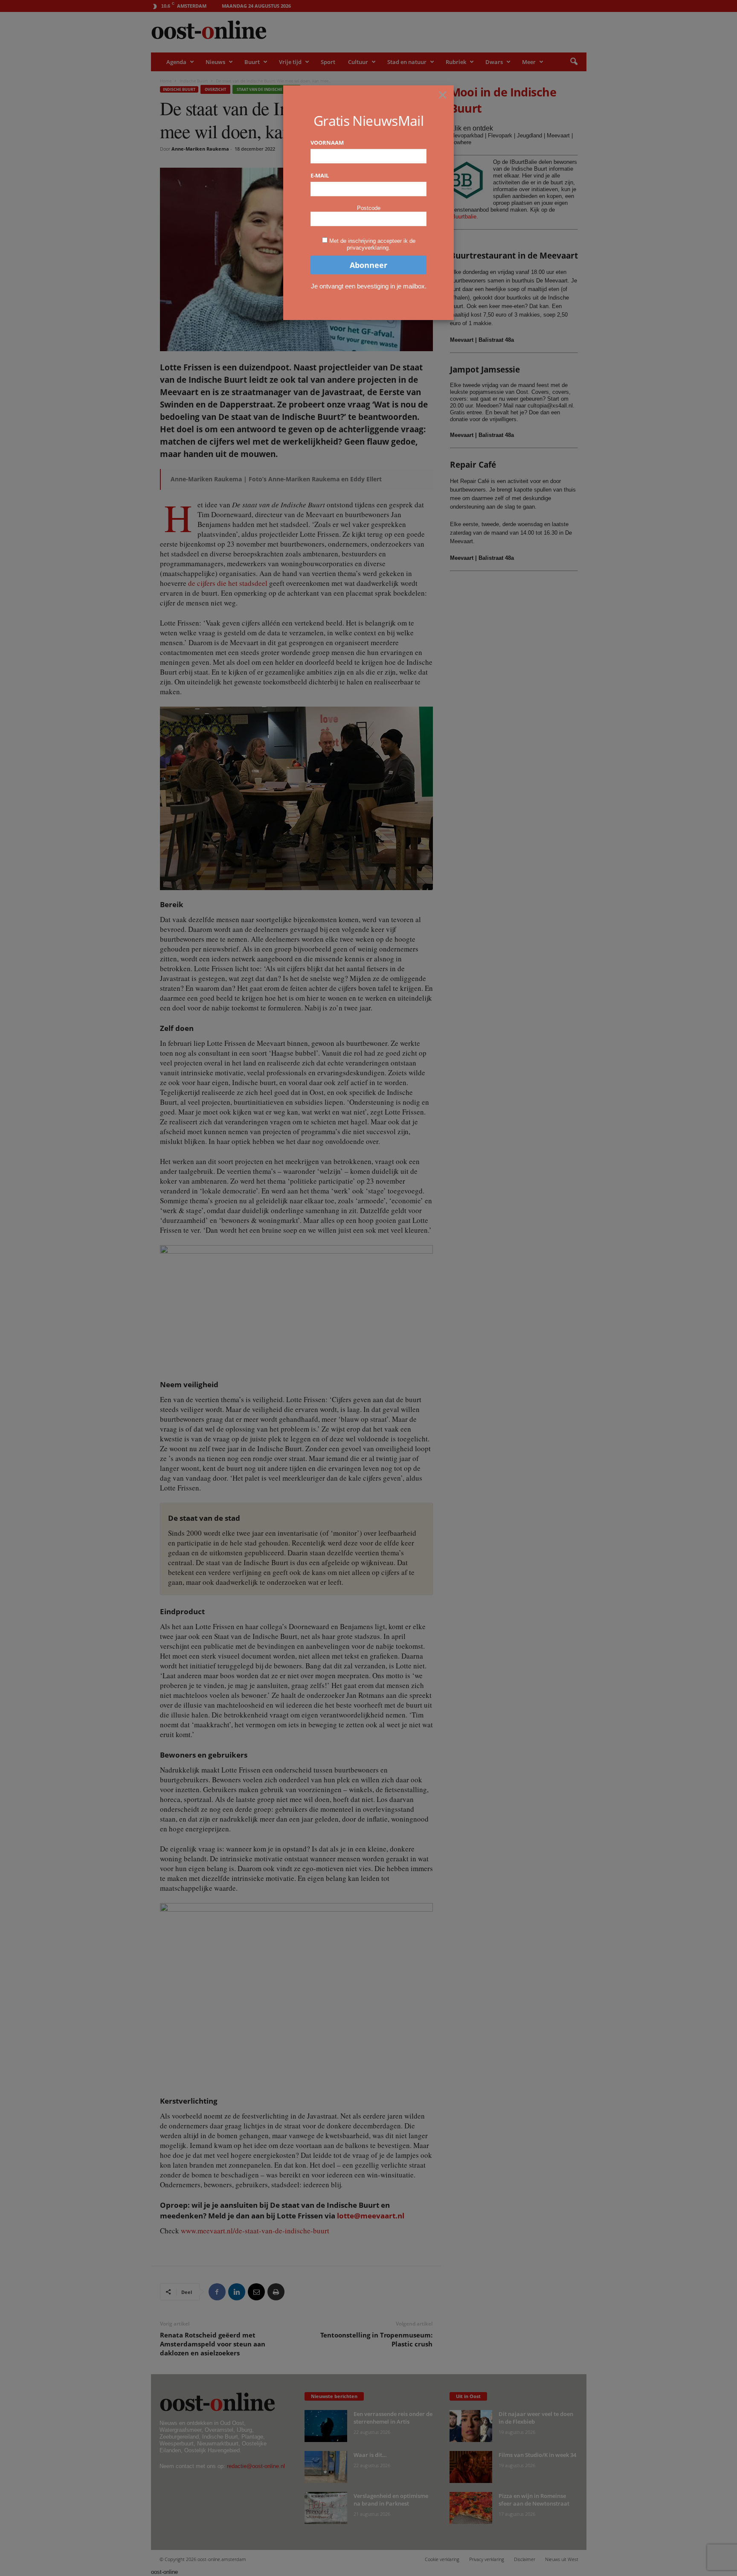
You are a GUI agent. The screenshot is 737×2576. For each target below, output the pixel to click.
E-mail (320, 175)
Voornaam (327, 143)
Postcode (369, 208)
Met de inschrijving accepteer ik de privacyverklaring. (372, 244)
